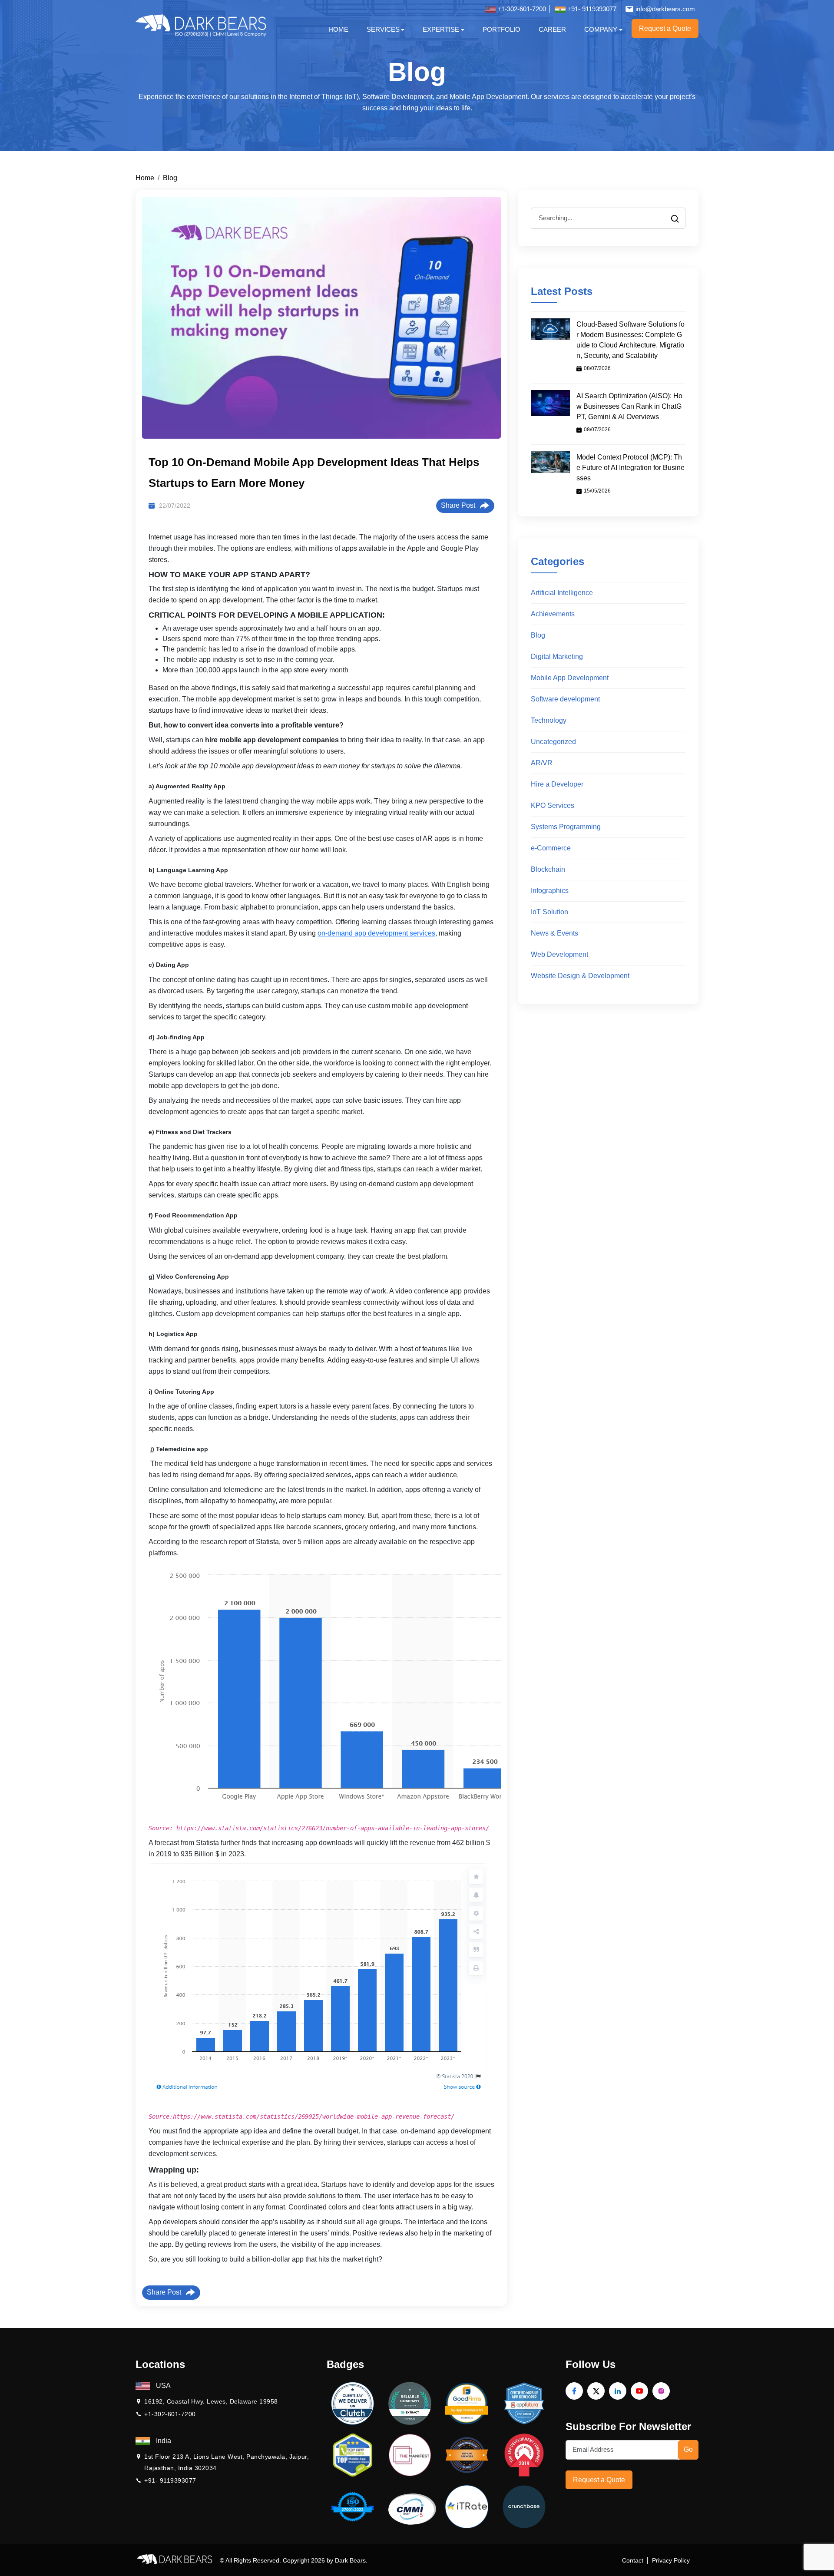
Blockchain (548, 869)
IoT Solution (549, 912)
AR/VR (542, 763)
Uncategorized (553, 742)
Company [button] (601, 29)
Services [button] (383, 29)
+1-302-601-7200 (521, 9)
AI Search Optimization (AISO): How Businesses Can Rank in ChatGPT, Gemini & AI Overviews (629, 406)
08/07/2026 (597, 368)
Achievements (553, 614)
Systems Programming (566, 827)
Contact (633, 2560)
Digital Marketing (557, 656)
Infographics (550, 891)
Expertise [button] (441, 29)
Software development (565, 699)
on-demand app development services (376, 933)
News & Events (554, 933)
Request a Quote (599, 2480)
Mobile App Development (570, 678)
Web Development (559, 954)
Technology (549, 720)
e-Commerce (551, 848)
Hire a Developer (557, 784)
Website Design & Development (580, 976)
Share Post (460, 505)
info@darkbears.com (664, 9)
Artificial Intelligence (562, 593)
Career (552, 29)
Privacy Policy (671, 2560)
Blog (170, 178)
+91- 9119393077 (591, 9)
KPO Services (553, 805)
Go (688, 2449)
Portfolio (501, 29)
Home (338, 29)
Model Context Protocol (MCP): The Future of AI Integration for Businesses (630, 468)
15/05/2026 (597, 491)
